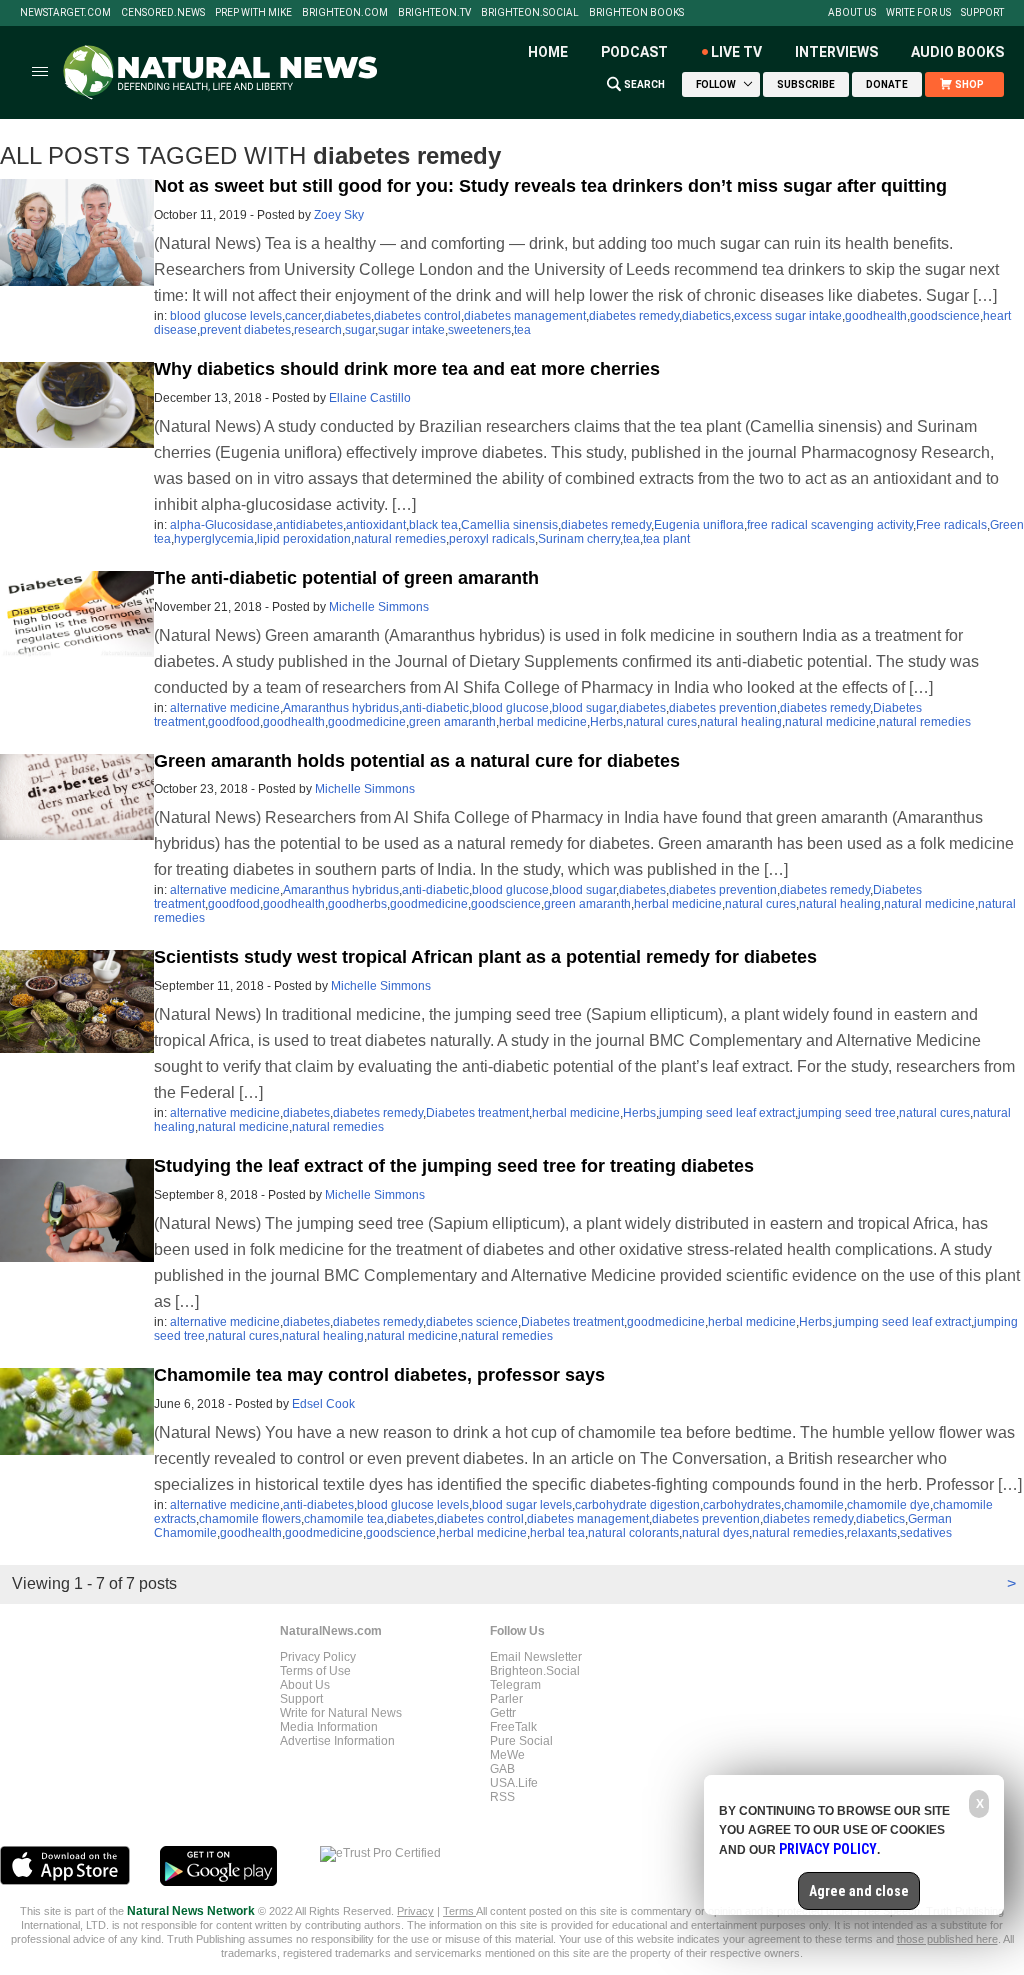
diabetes (347, 316)
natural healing (741, 722)
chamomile (814, 1505)
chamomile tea (344, 1519)
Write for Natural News (341, 1713)
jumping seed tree (847, 1113)
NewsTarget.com (65, 13)
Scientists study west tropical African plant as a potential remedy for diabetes (485, 957)
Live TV (736, 52)
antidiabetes (309, 525)
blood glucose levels (226, 316)
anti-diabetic (435, 708)
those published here (947, 1939)
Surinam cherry (579, 539)
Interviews (836, 52)
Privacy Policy (318, 1657)
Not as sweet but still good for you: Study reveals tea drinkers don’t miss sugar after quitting (550, 186)
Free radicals (951, 525)
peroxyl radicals (492, 539)
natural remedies (400, 539)
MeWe (507, 1755)
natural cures (661, 722)
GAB (502, 1769)
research (318, 330)
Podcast (634, 52)
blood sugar (584, 708)
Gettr (503, 1713)
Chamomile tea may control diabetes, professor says (379, 1375)
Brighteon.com (345, 13)
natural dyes (715, 1533)
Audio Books (957, 52)
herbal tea (557, 1533)
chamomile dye (888, 1505)
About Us (852, 13)
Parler (506, 1699)
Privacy (415, 1911)
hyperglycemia (214, 539)
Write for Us (918, 13)
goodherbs (357, 904)
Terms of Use (315, 1671)
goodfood (234, 722)
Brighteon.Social (530, 13)
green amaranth (452, 722)
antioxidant (376, 525)
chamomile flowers (250, 1519)
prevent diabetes (245, 330)
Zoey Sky (339, 215)
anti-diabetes (318, 1505)
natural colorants (633, 1533)
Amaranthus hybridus (341, 708)
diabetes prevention (723, 708)
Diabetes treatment (477, 1113)
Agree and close (859, 1891)
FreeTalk (513, 1727)
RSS (502, 1797)
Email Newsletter (536, 1657)
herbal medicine (543, 722)
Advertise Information (337, 1741)
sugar (360, 330)
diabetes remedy (634, 316)
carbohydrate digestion (637, 1505)
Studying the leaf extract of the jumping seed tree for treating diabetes (454, 1166)
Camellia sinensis (509, 525)
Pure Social (521, 1741)
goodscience (945, 316)
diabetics (706, 316)
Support (982, 13)
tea (522, 330)
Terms (459, 1911)
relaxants (872, 1533)
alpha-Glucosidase (221, 525)
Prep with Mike (253, 13)
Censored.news (163, 13)
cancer (303, 316)
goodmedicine (367, 722)
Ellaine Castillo (370, 398)
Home (548, 52)
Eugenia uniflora (699, 525)
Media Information (329, 1727)
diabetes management (525, 316)
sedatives (926, 1533)
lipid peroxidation (304, 539)
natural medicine (830, 722)
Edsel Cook (323, 1404)
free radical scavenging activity (830, 525)
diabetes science (472, 1322)
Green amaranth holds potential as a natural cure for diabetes (417, 761)
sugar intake (411, 330)
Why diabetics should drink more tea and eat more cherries (407, 369)
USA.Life (514, 1783)
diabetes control (417, 316)
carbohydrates (742, 1505)
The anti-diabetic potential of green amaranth (346, 578)
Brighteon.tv (434, 13)
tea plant (666, 539)
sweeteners (479, 330)
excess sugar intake (788, 316)
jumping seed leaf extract (727, 1113)
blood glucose (510, 708)
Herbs (606, 722)
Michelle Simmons (379, 607)
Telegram (515, 1685)
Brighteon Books (636, 13)
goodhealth (876, 316)
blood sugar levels (522, 1505)
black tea (433, 525)
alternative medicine (225, 708)
